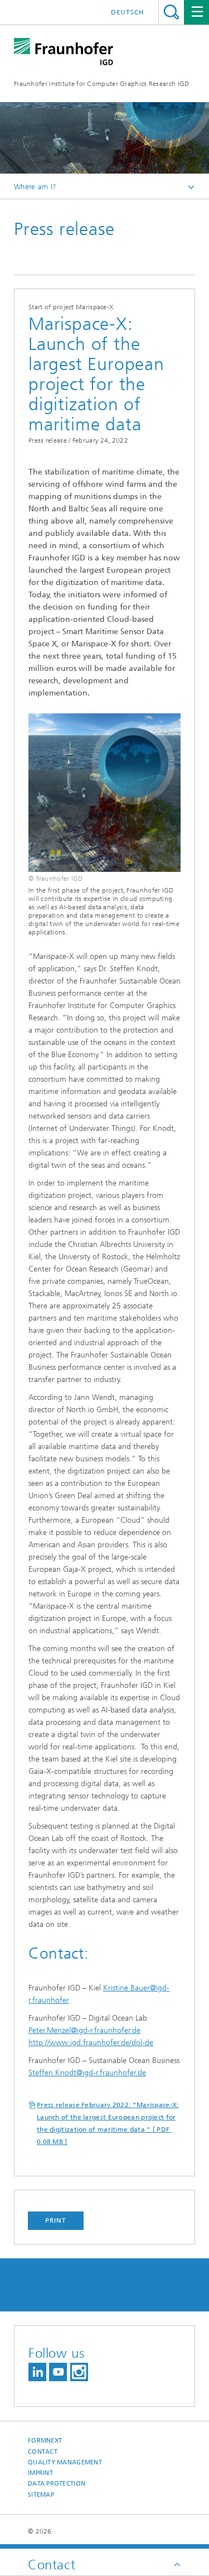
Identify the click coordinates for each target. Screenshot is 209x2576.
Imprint (40, 2473)
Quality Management (65, 2462)
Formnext (45, 2441)
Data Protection (57, 2484)
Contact (43, 2452)
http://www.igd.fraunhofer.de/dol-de (91, 2043)
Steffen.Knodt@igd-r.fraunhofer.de (87, 2073)
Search (171, 12)
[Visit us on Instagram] (79, 2372)
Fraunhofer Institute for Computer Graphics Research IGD (102, 84)
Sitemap (41, 2495)
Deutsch (128, 12)
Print (56, 2220)
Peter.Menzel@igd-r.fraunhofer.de (84, 2030)
